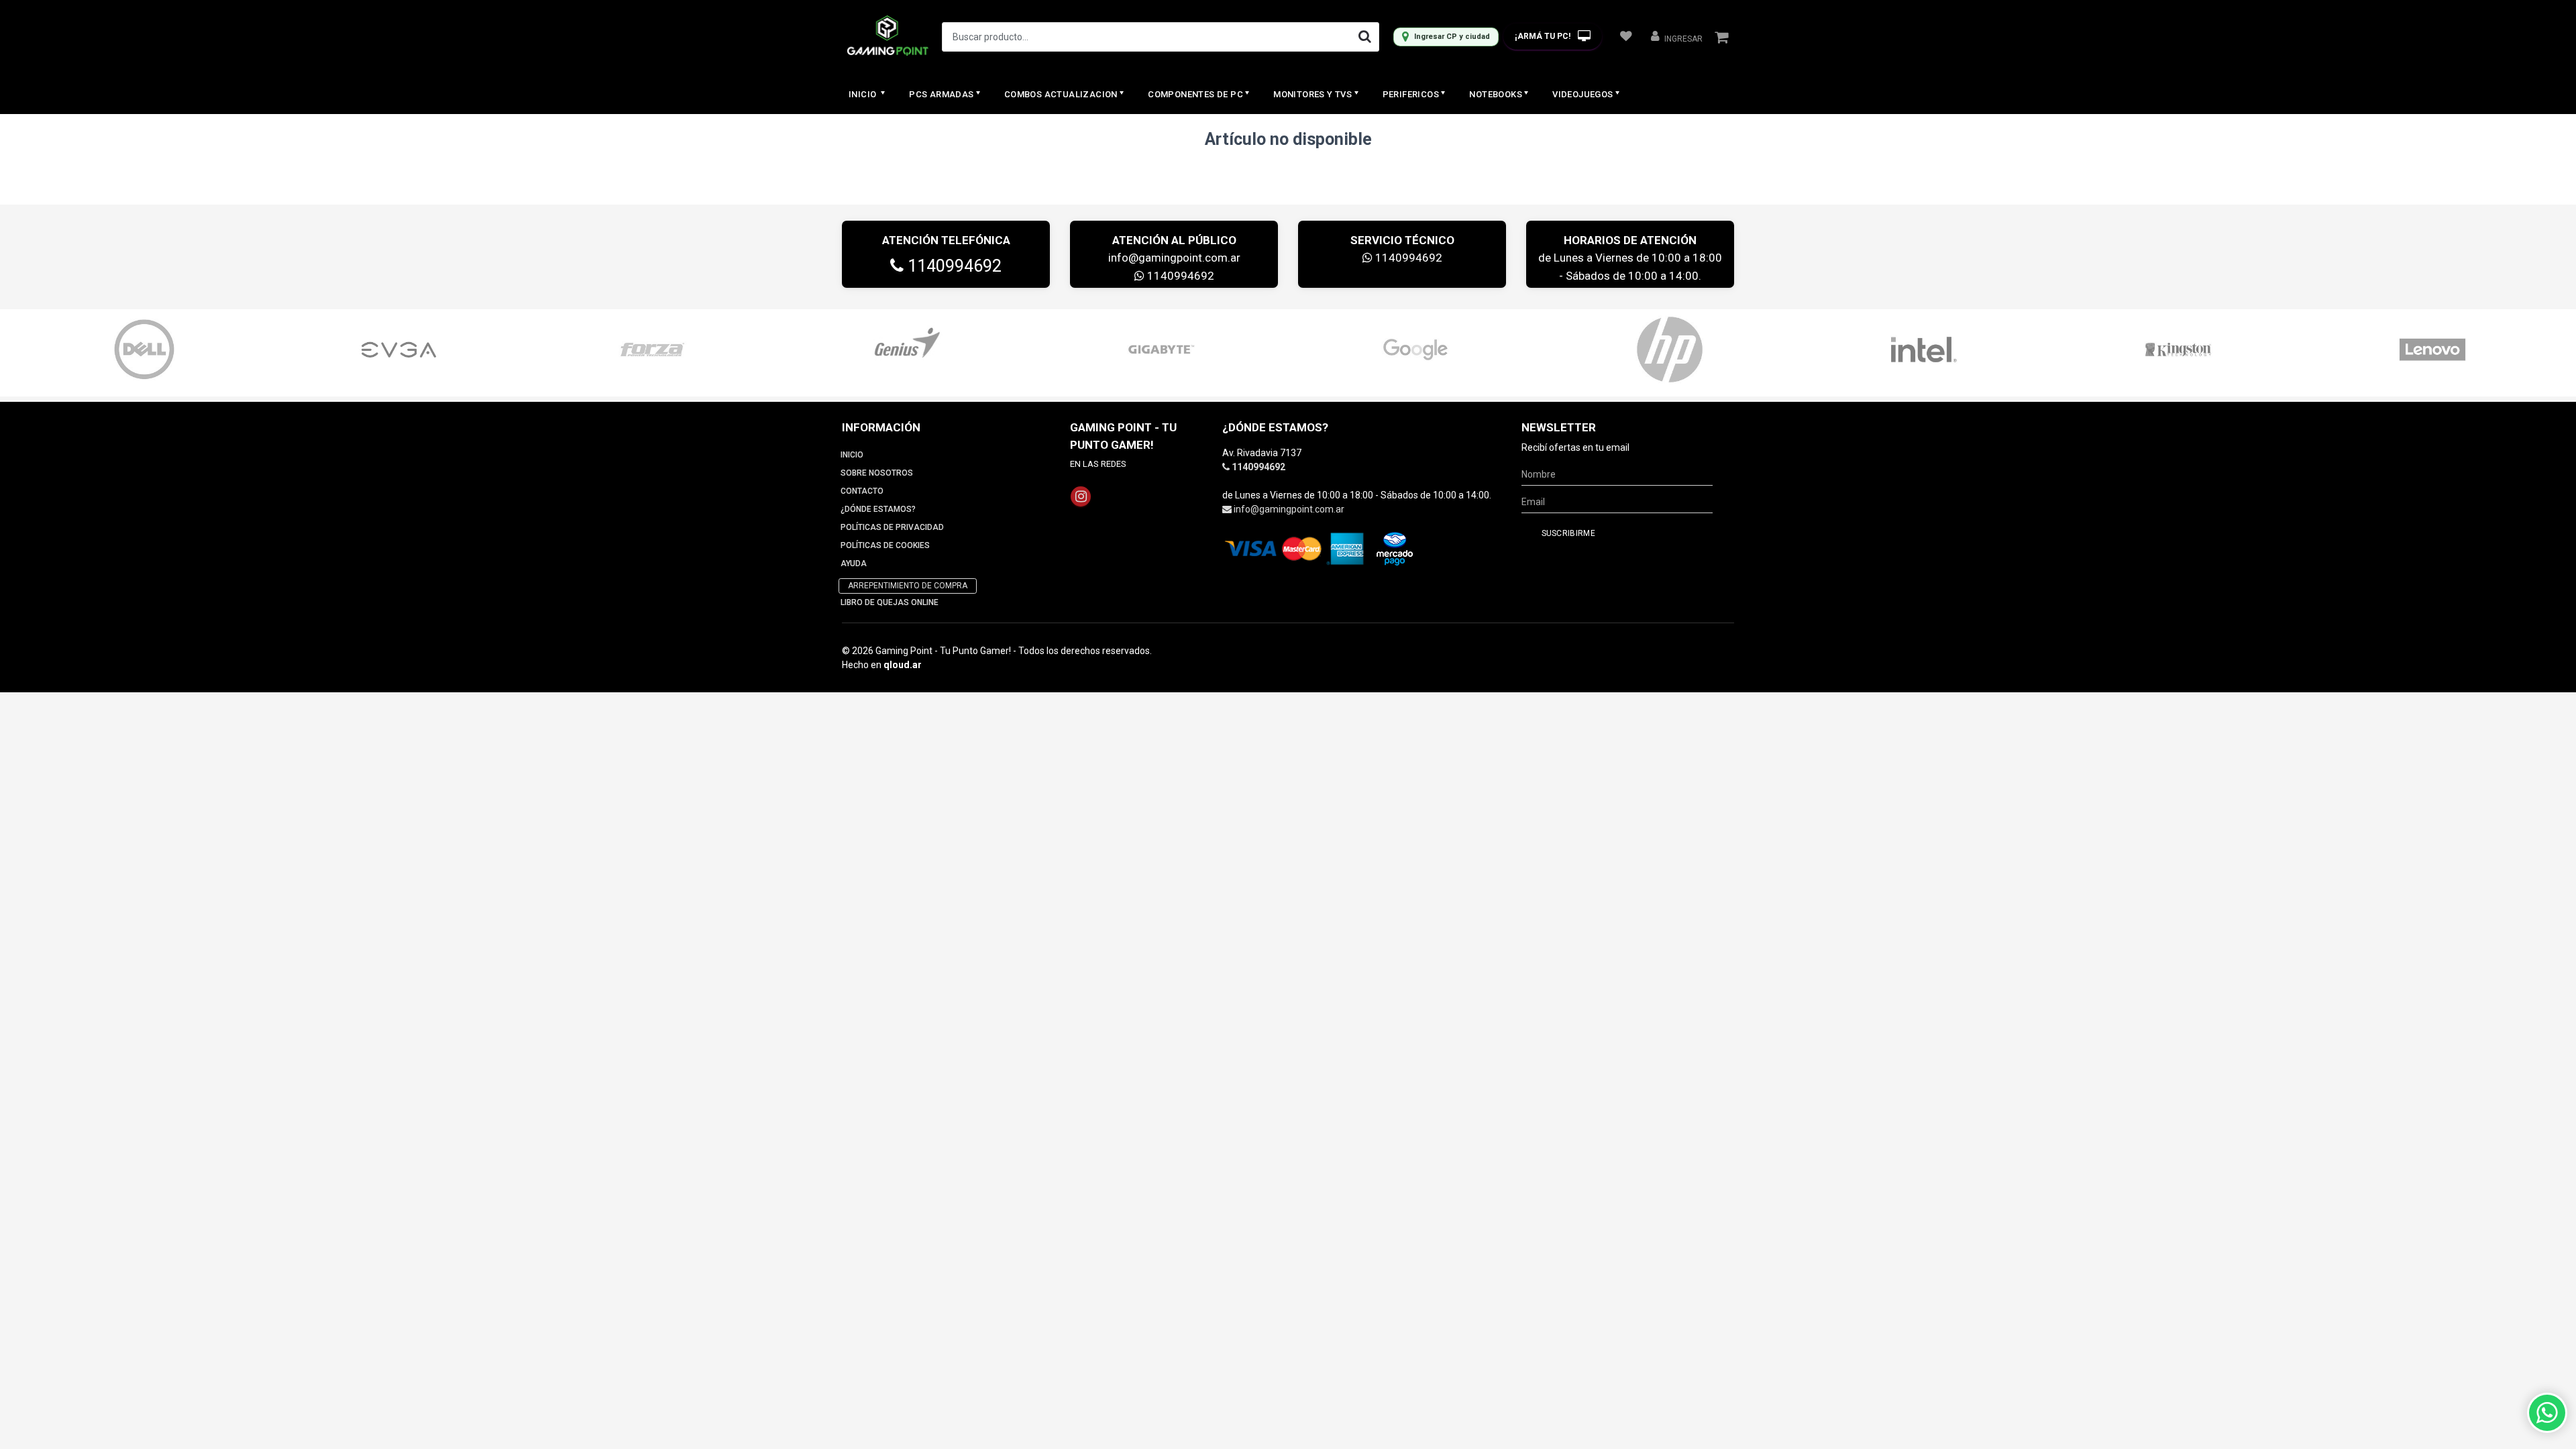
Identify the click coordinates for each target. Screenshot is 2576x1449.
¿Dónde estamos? (878, 509)
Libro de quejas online (890, 602)
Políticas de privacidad (892, 527)
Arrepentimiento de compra (908, 586)
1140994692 (953, 266)
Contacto (862, 491)
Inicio (864, 94)
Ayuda (854, 563)
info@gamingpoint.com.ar (1174, 258)
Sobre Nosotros (877, 473)
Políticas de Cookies (885, 545)
